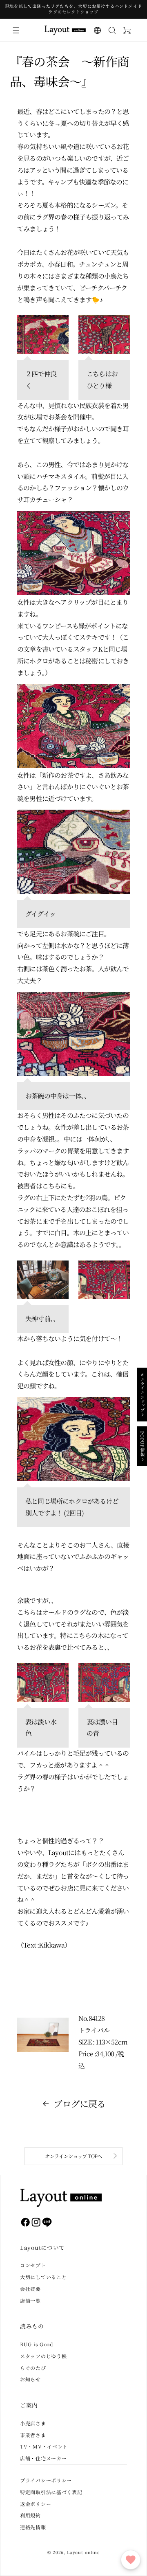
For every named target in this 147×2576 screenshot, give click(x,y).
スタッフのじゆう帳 (43, 2356)
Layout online (83, 2552)
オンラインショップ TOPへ (73, 2156)
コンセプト (33, 2265)
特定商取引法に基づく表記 (51, 2492)
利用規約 (30, 2515)
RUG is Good (37, 2344)
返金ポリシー (36, 2504)
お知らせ (30, 2379)
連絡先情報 (33, 2527)
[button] (16, 31)
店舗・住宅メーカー (43, 2458)
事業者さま (33, 2435)
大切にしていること (43, 2277)
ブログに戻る (79, 2103)
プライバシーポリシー (46, 2480)
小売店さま (33, 2423)
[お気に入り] (131, 2560)
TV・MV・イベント (44, 2446)
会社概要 (30, 2289)
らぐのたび (33, 2368)
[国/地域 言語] (98, 31)
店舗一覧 (30, 2300)
